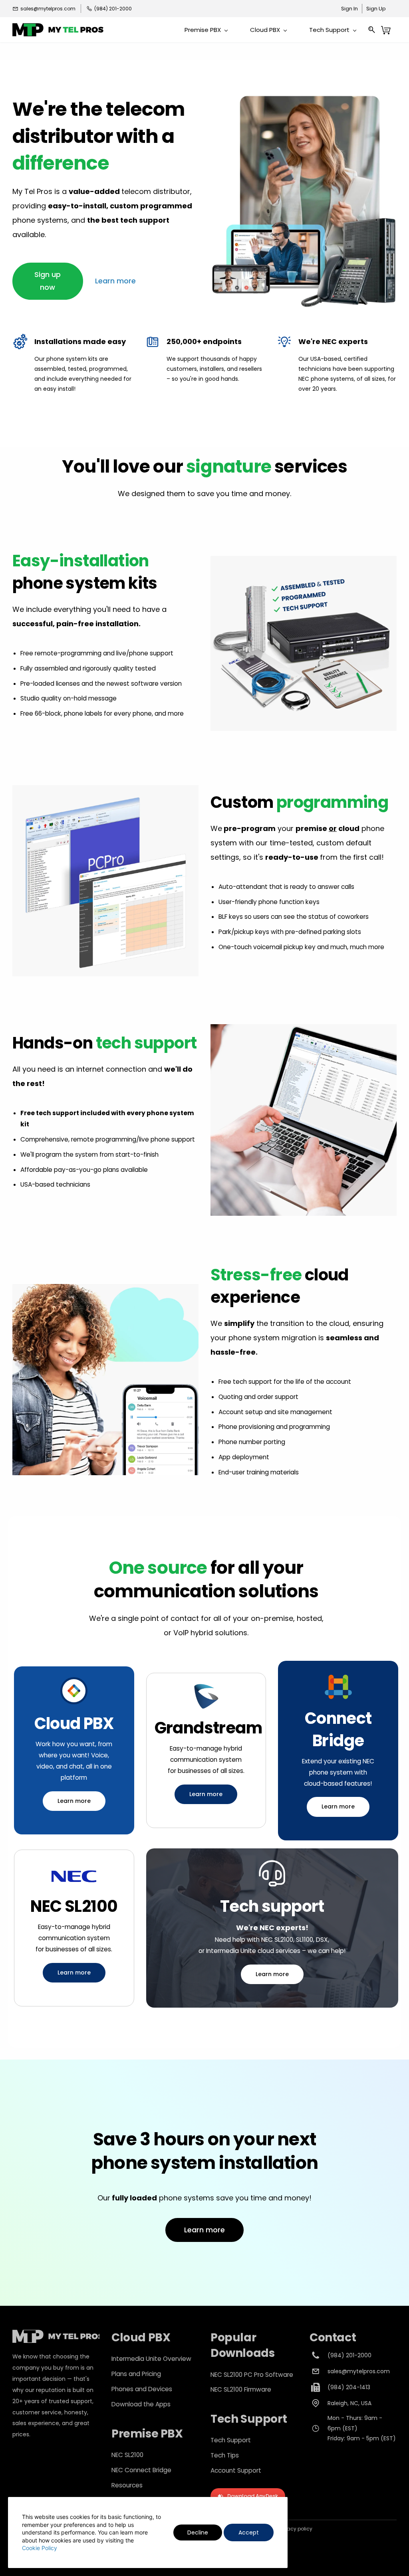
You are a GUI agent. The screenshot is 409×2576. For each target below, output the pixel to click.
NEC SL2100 (127, 2455)
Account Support (236, 2470)
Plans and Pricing (136, 2374)
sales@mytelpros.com (359, 2371)
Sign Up (376, 9)
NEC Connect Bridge (141, 2470)
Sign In (349, 9)
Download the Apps (141, 2404)
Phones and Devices (142, 2389)
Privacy (288, 2529)
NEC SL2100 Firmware (241, 2389)
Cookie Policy (40, 2548)
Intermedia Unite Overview (151, 2359)
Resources (127, 2485)
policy (304, 2529)
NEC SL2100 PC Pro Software (252, 2375)
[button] (48, 281)
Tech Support (231, 2440)
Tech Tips (225, 2455)
